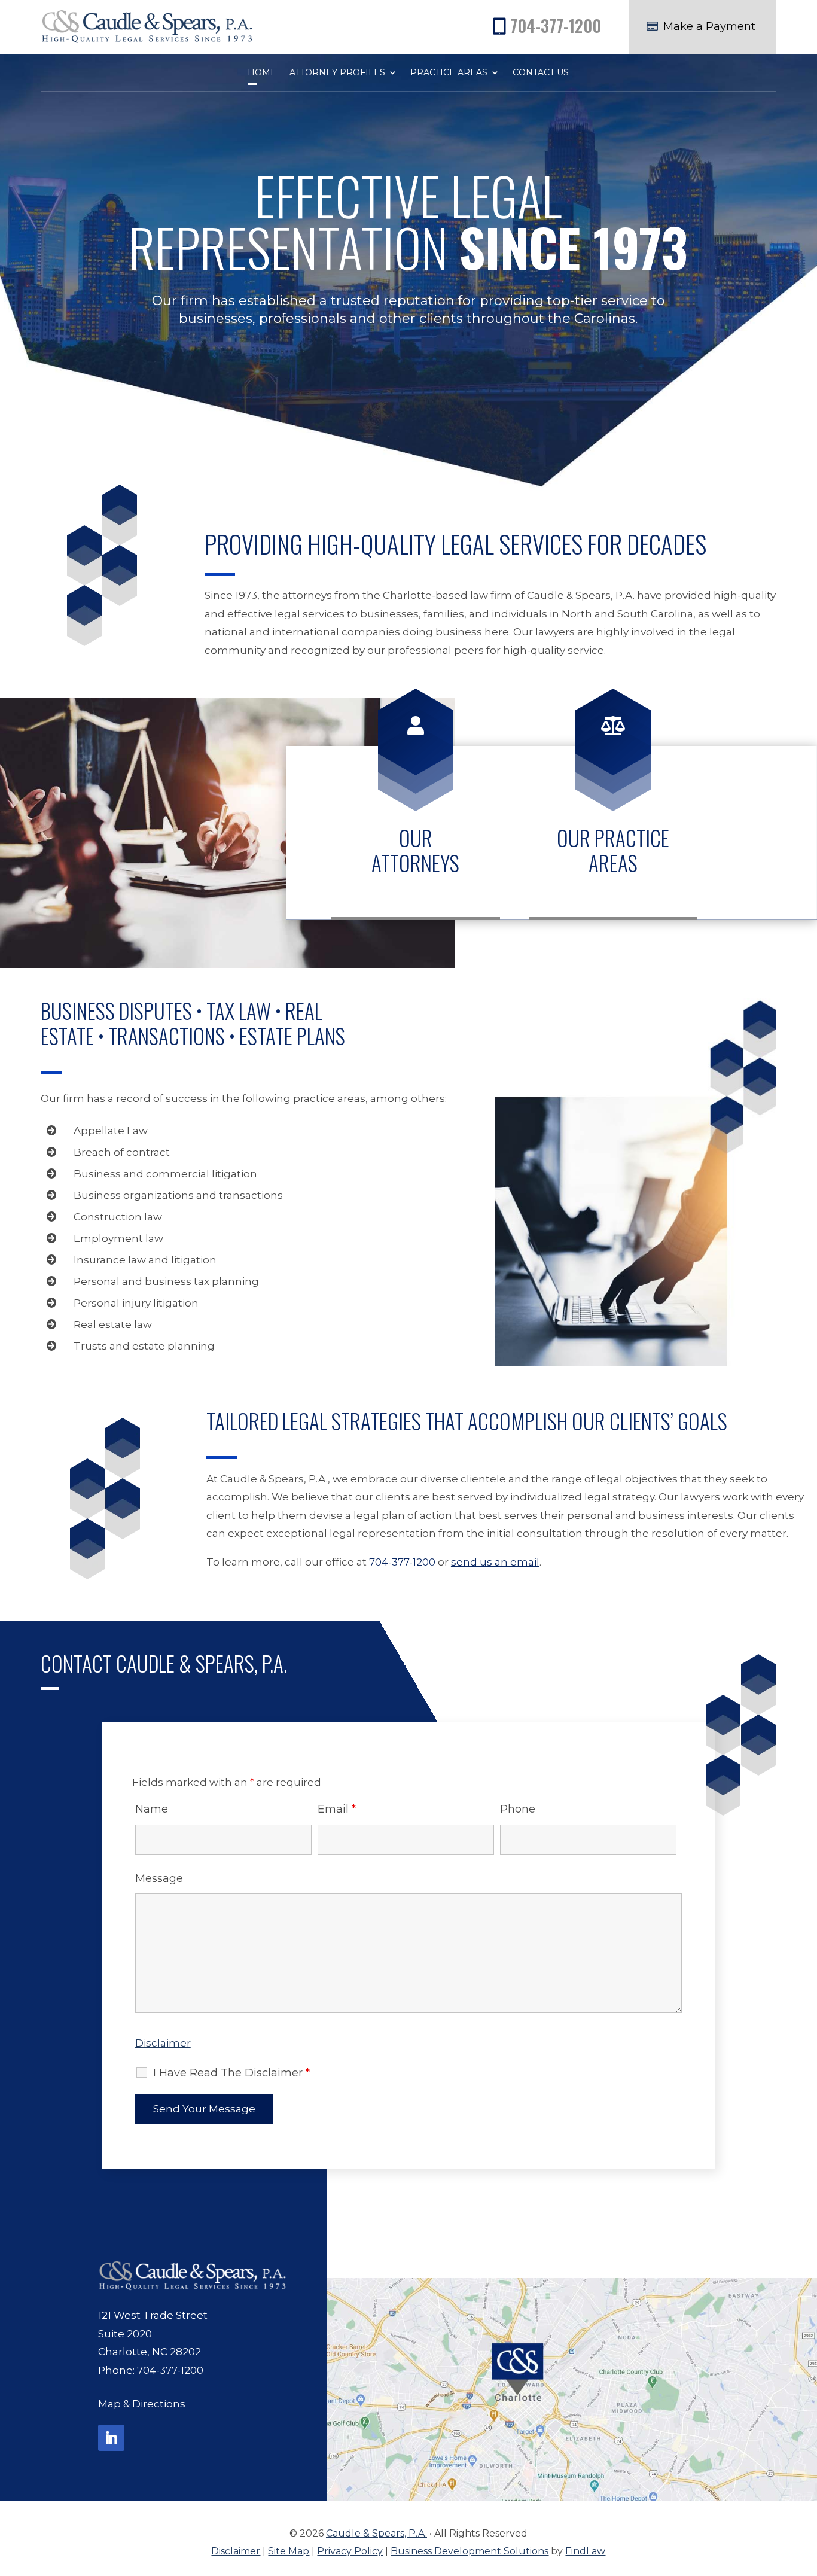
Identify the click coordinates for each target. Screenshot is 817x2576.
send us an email (495, 1562)
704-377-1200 (556, 25)
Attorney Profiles (337, 73)
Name (152, 1809)
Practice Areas (449, 73)
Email (337, 1809)
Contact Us (541, 73)
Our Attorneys (415, 850)
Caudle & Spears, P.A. (377, 2533)
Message (159, 1878)
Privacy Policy (350, 2551)
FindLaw (585, 2551)
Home (262, 73)
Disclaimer (163, 2043)
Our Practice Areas (613, 850)
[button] (805, 2489)
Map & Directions (142, 2404)
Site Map (289, 2551)
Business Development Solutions (470, 2551)
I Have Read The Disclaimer (231, 2073)
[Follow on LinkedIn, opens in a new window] (111, 2438)
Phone (518, 1809)
